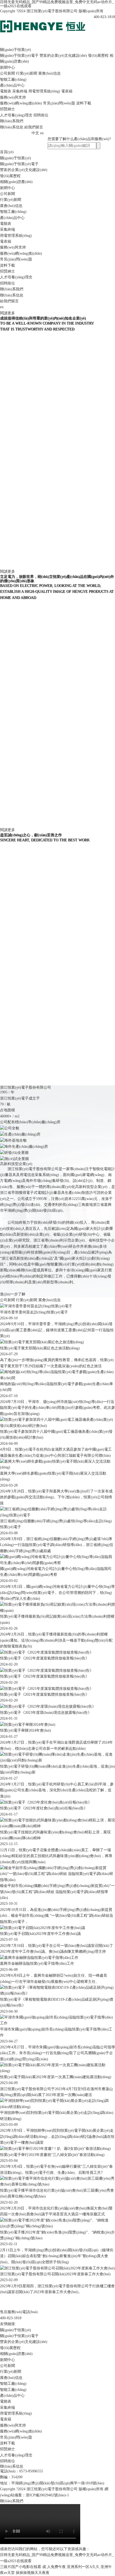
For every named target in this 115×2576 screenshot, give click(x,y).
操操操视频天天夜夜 (33, 2573)
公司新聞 (7, 73)
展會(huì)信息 (49, 73)
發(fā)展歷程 (98, 56)
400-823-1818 (11, 2318)
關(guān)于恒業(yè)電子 (19, 56)
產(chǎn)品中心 (12, 85)
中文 (35, 133)
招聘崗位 (41, 115)
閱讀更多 (7, 313)
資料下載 (84, 103)
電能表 (6, 91)
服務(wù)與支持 (13, 97)
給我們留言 (34, 127)
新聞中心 (7, 68)
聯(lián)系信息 (12, 127)
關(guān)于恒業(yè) (16, 50)
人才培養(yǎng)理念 (16, 115)
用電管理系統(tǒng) (44, 91)
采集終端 (20, 91)
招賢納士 (7, 109)
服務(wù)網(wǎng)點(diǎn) (21, 103)
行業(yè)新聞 (27, 73)
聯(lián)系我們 (12, 121)
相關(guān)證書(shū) (16, 182)
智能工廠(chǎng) (13, 80)
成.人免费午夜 (54, 2567)
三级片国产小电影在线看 (21, 2567)
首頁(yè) (7, 152)
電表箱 (67, 91)
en (42, 133)
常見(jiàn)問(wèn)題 (59, 103)
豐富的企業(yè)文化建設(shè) (63, 56)
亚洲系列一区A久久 (83, 2567)
